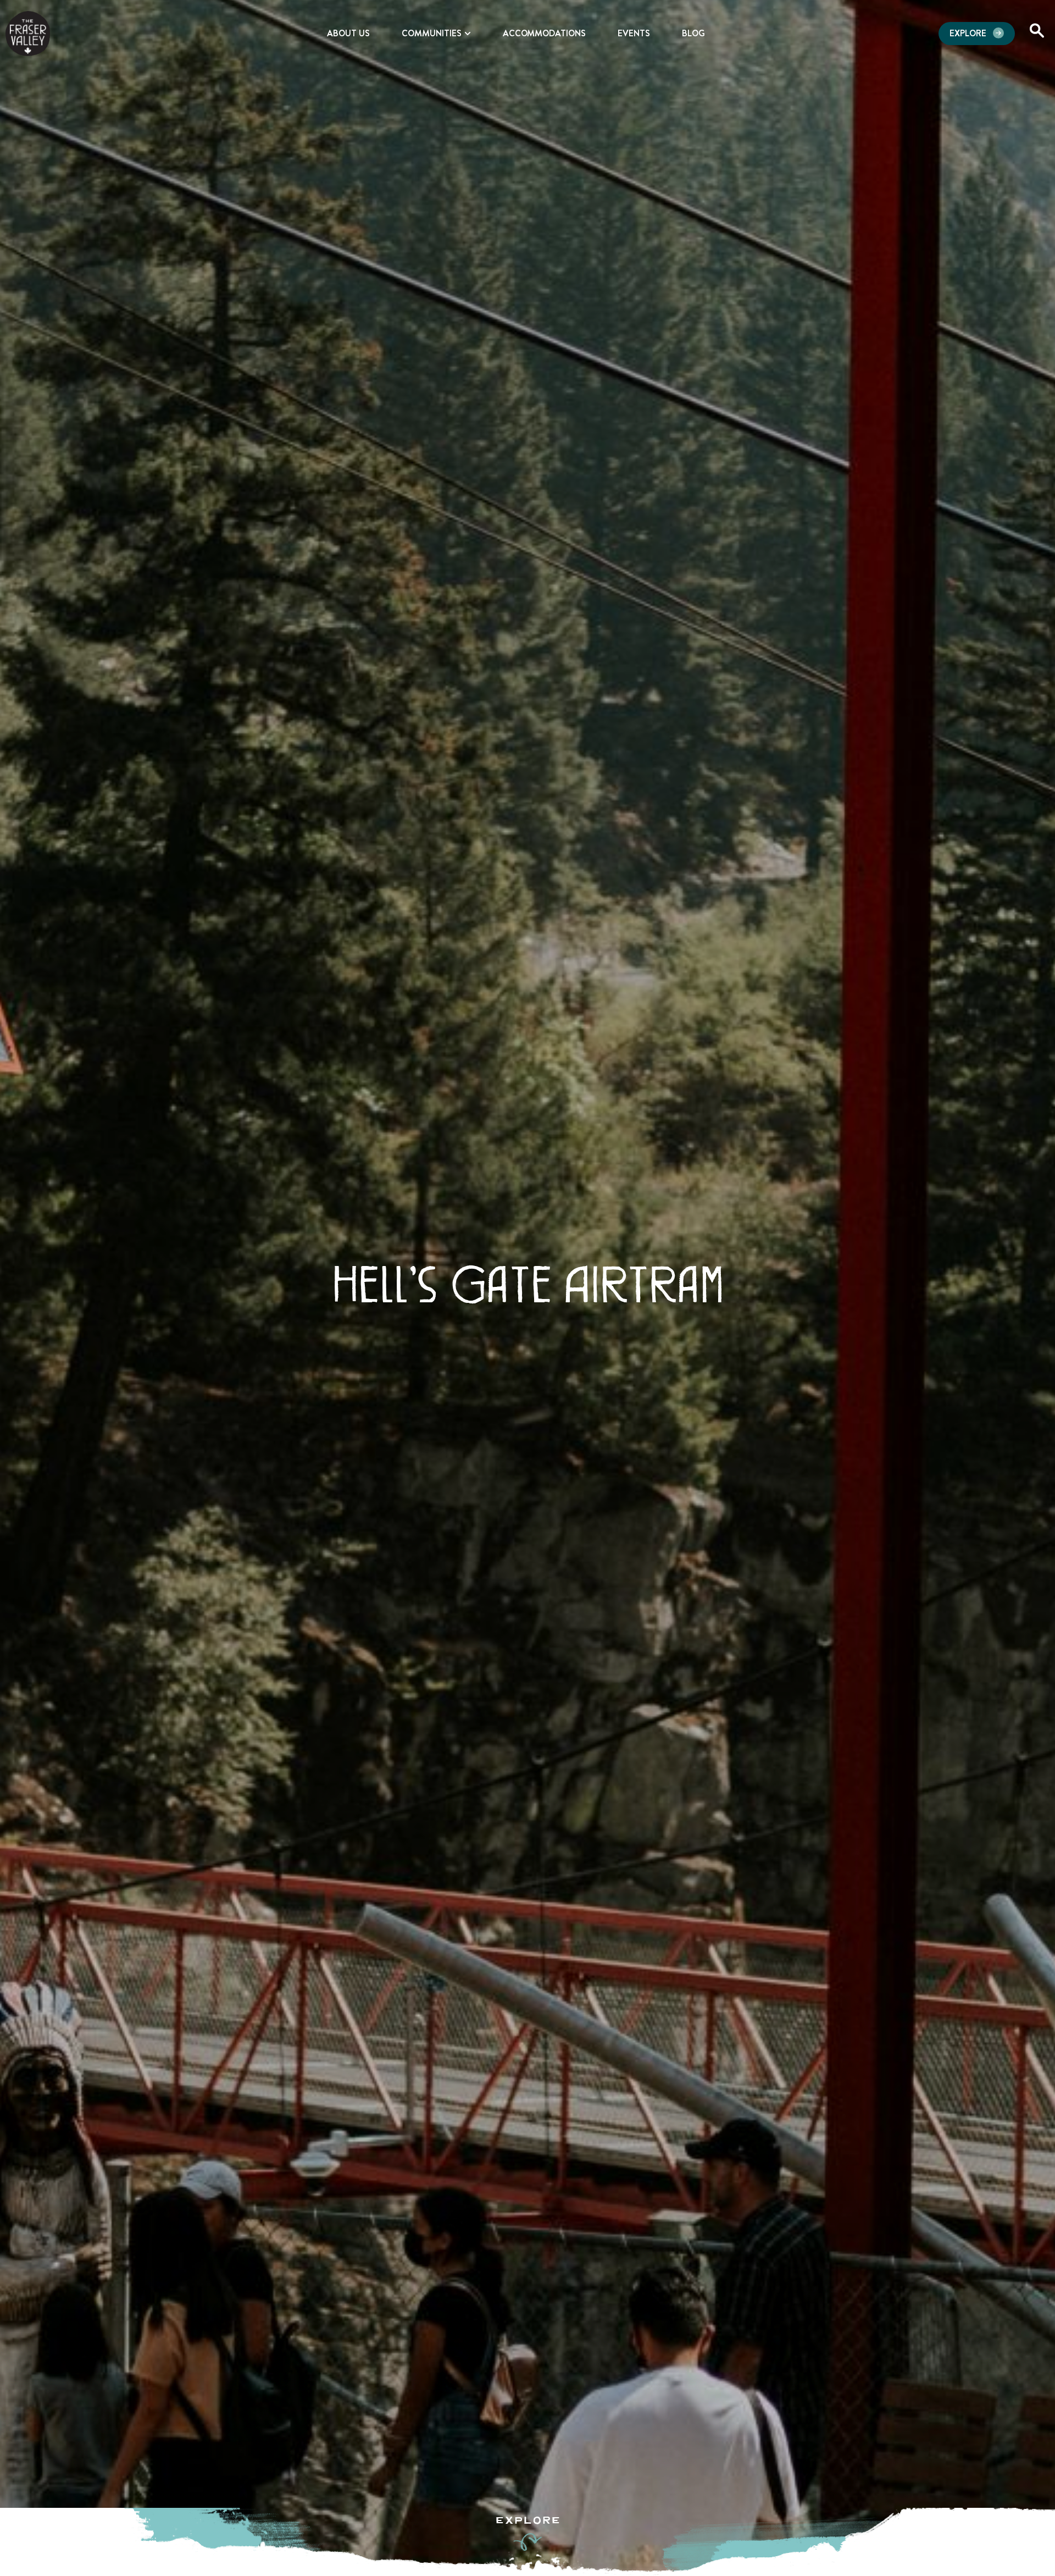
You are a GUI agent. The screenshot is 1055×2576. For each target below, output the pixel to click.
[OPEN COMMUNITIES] (468, 34)
